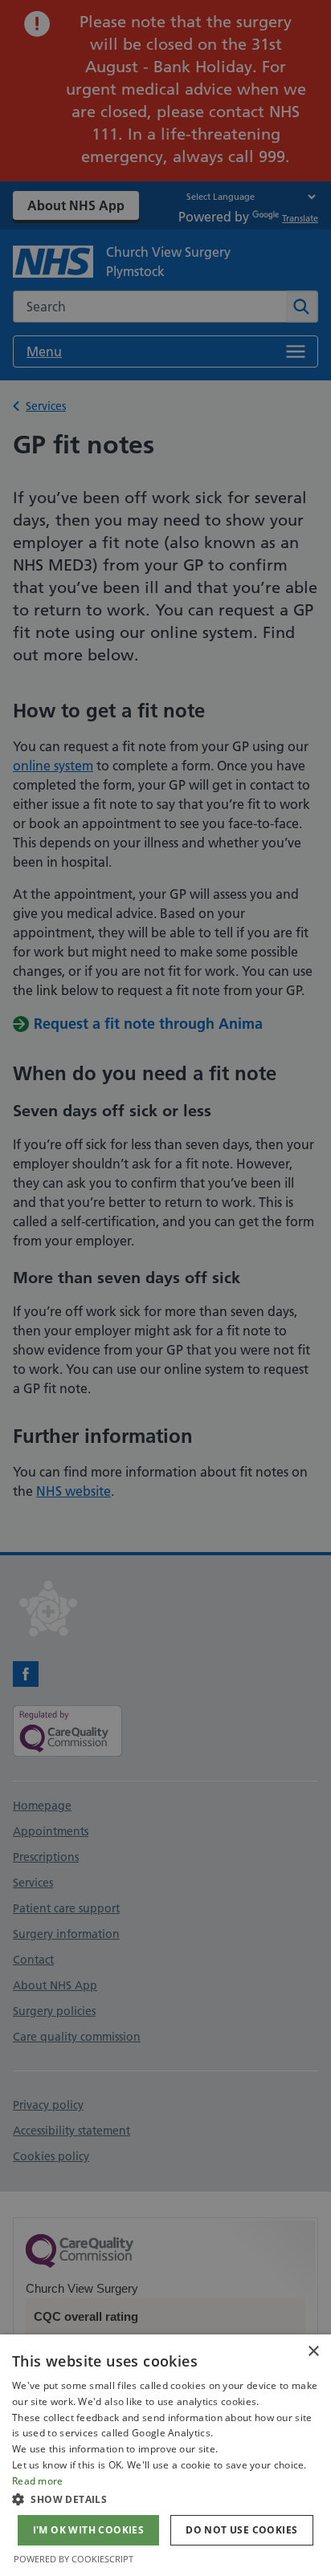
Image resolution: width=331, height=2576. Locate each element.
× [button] (313, 2352)
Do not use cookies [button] (241, 2530)
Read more (38, 2481)
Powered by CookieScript (74, 2559)
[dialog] (165, 2455)
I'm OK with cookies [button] (89, 2530)
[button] (165, 2499)
